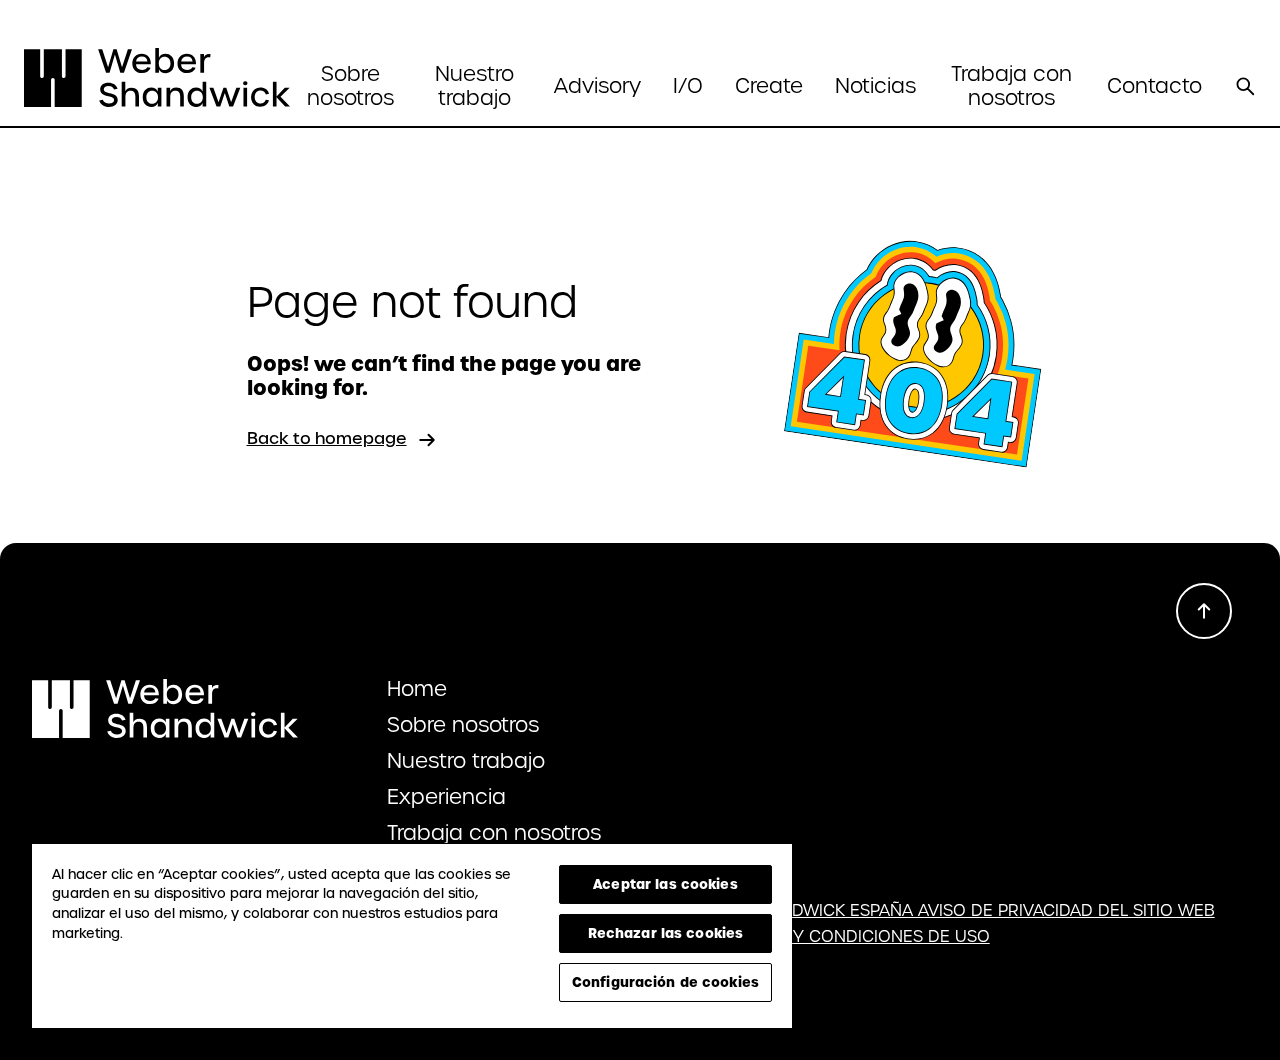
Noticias (875, 86)
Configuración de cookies (665, 982)
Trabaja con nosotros (1011, 86)
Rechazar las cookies (666, 933)
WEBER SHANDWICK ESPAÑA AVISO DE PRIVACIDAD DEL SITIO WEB (950, 911)
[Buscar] (1245, 86)
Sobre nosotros (463, 725)
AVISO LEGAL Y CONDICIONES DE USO (837, 937)
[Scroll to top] (1204, 611)
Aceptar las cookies (665, 884)
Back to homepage (327, 438)
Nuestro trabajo (474, 86)
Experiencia (446, 797)
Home (417, 689)
